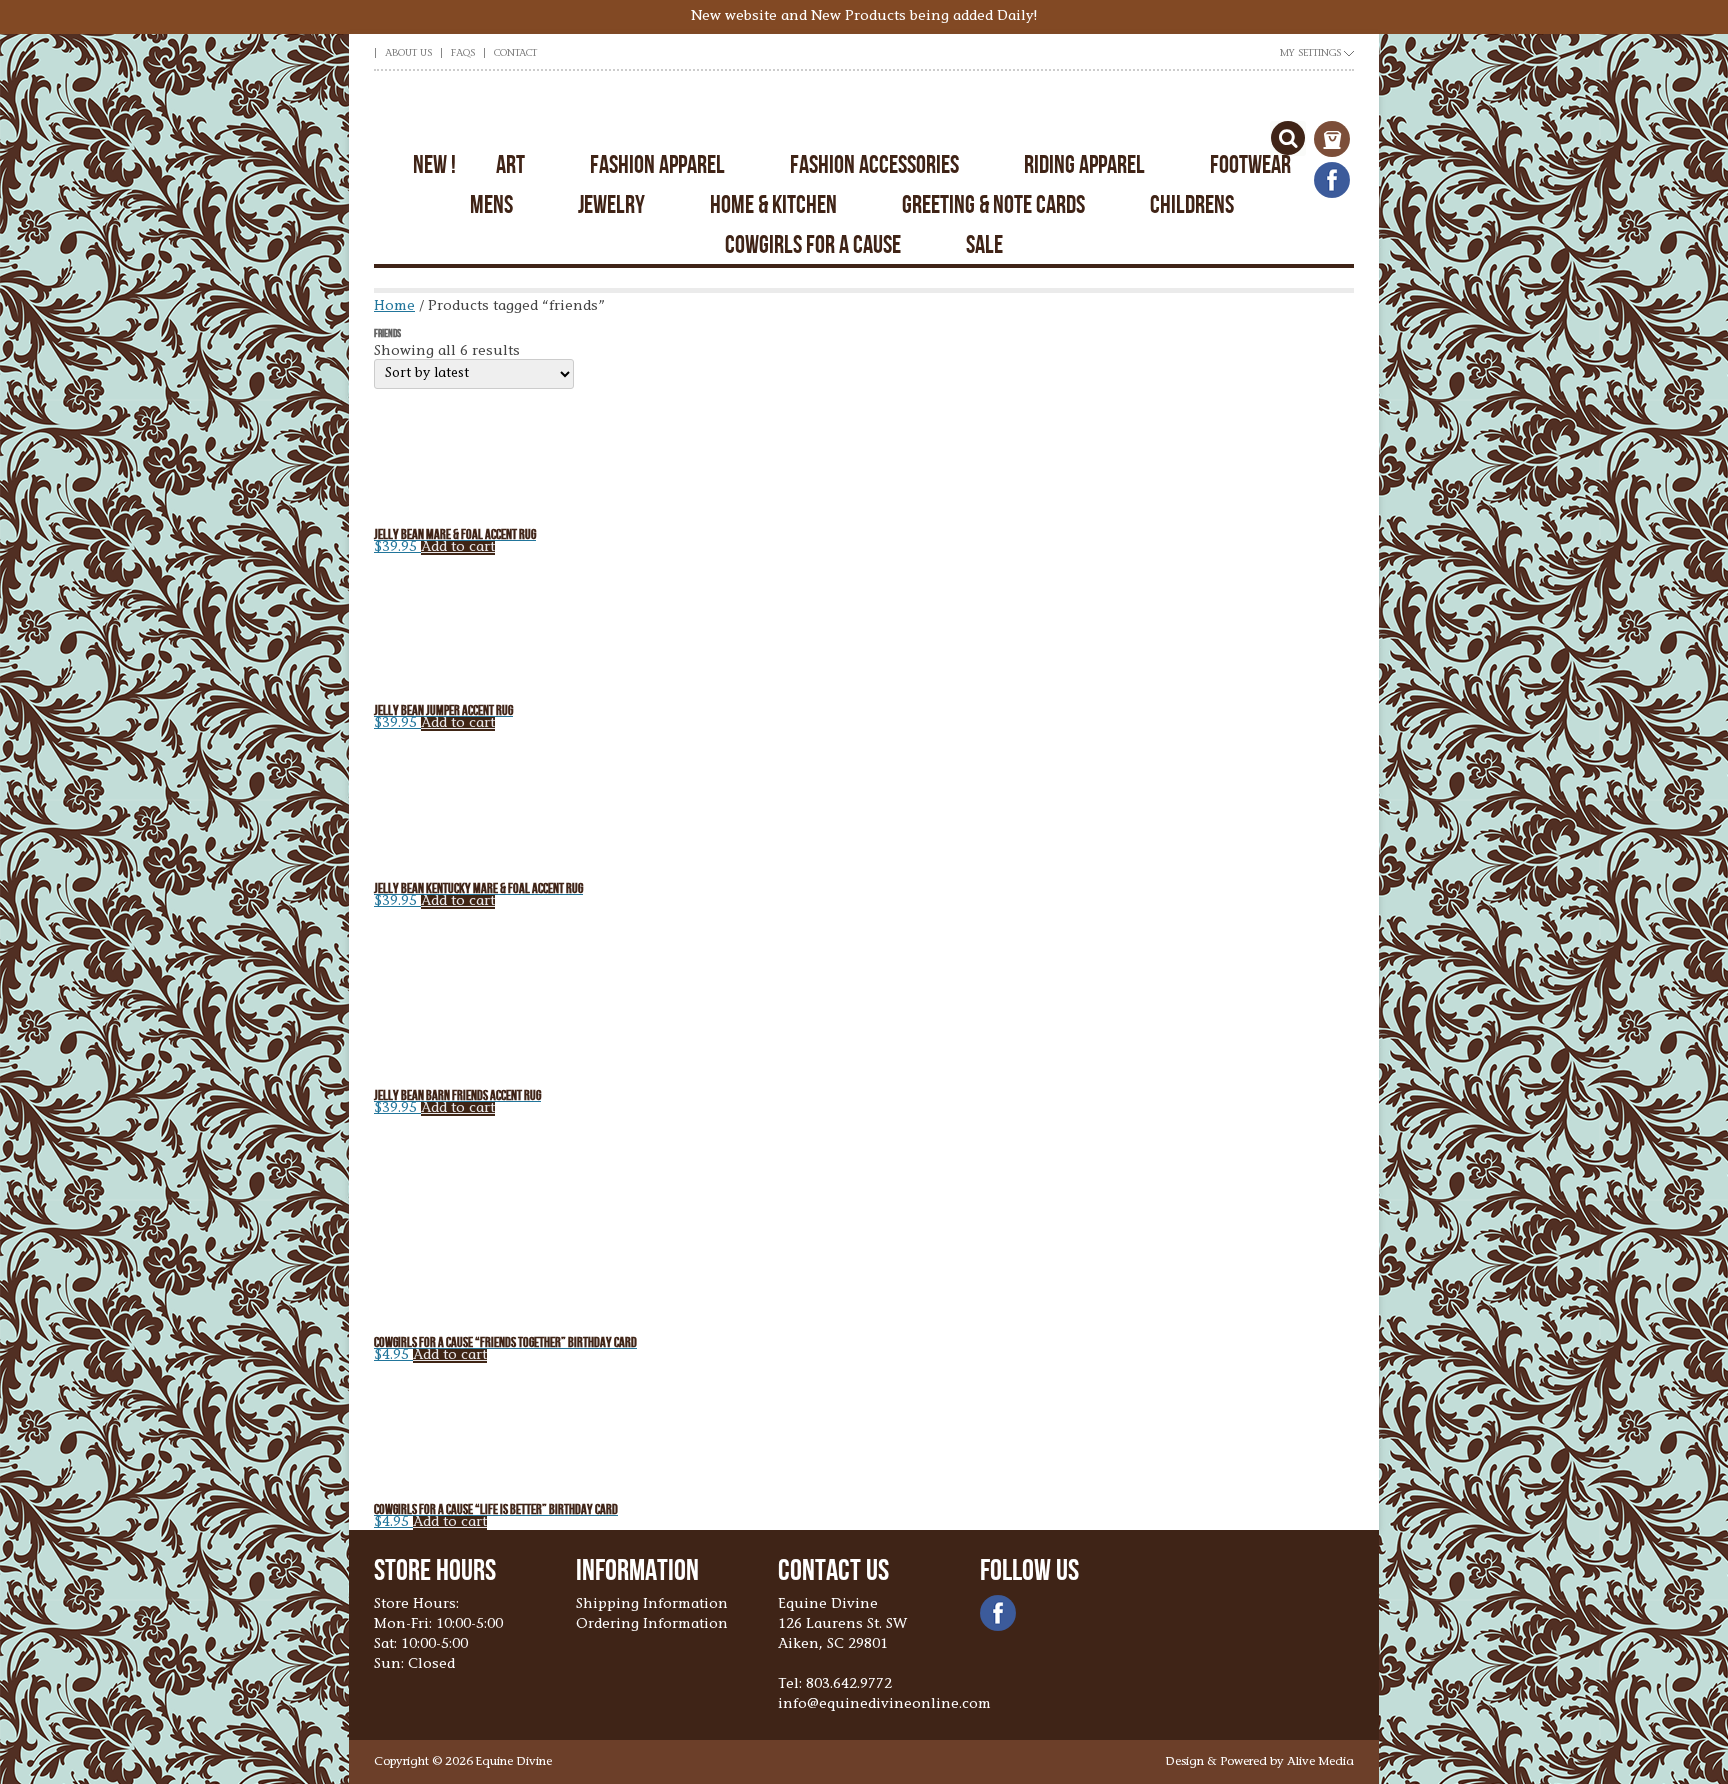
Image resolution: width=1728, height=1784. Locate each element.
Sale (984, 244)
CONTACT (515, 54)
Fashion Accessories (874, 164)
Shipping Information (652, 1605)
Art (510, 164)
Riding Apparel (1084, 164)
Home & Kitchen (773, 204)
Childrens (1192, 204)
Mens (491, 204)
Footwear (1250, 164)
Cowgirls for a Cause (813, 244)
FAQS (463, 54)
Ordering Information (652, 1625)
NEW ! (434, 164)
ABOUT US (408, 54)
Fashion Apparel (657, 164)
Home (394, 307)
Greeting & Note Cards (993, 204)
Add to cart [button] (458, 548)
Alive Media (1320, 1762)
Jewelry (611, 204)
